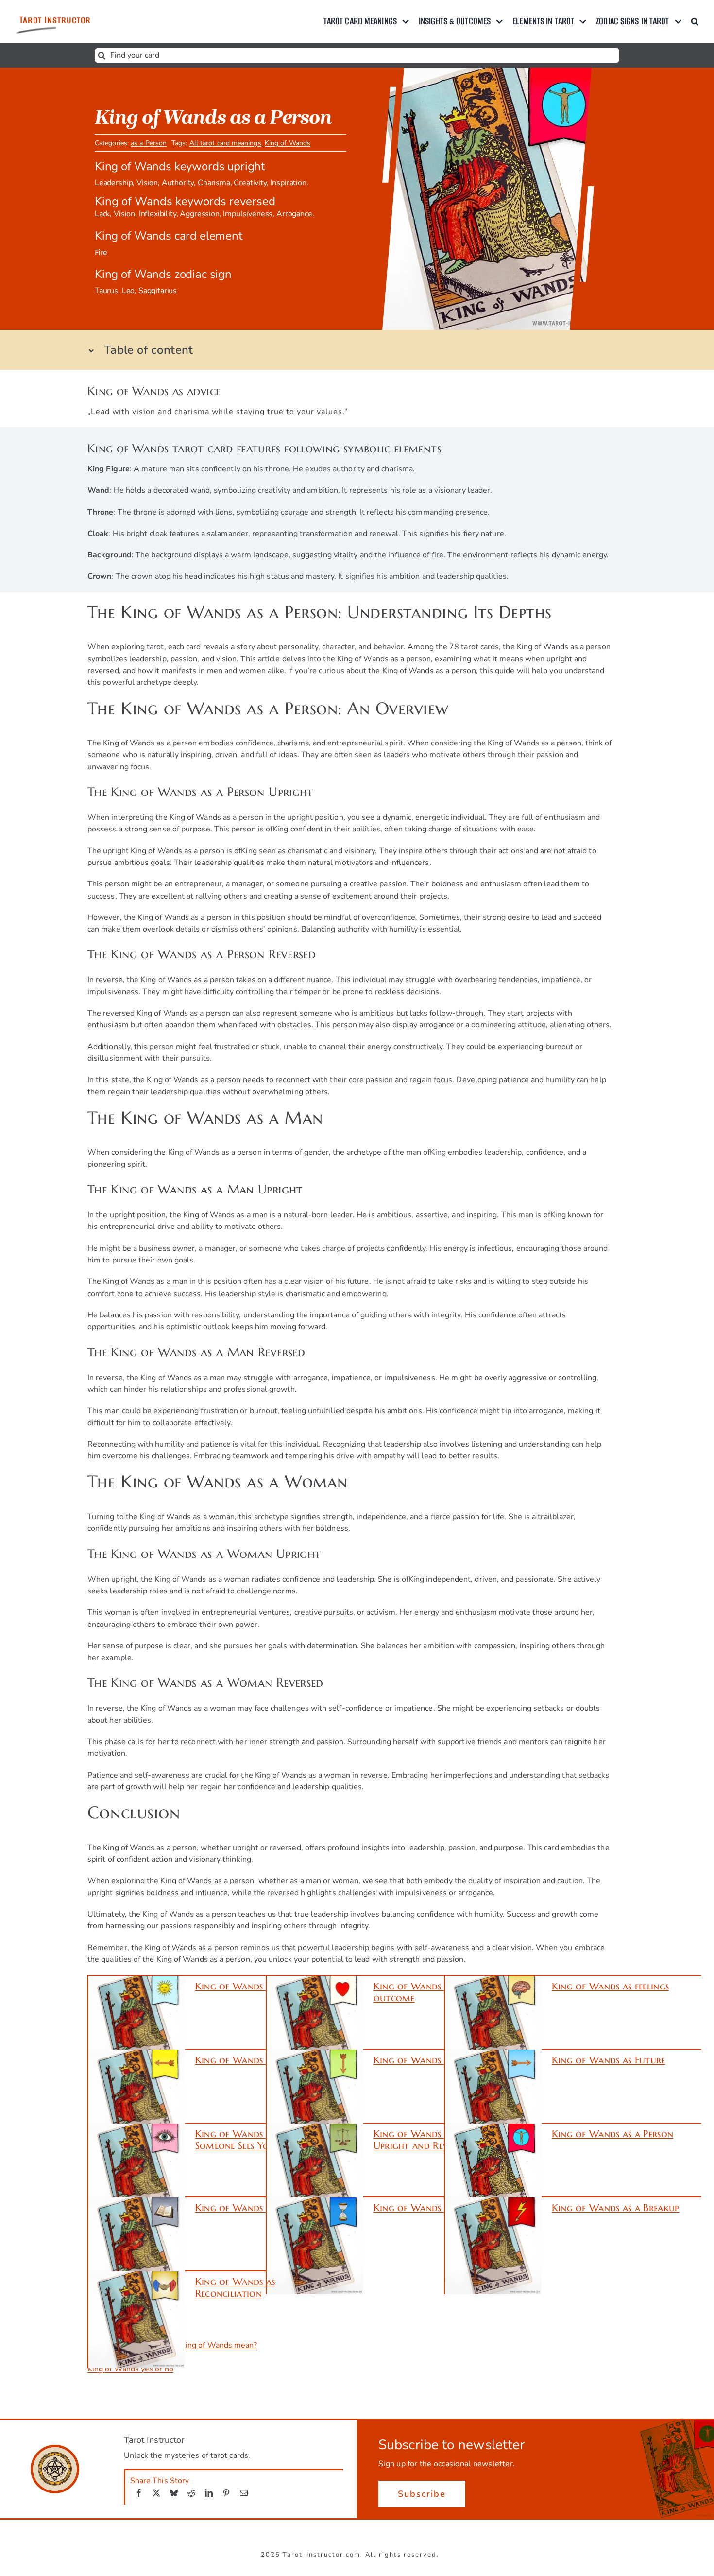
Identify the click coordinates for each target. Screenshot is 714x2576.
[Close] (574, 1192)
